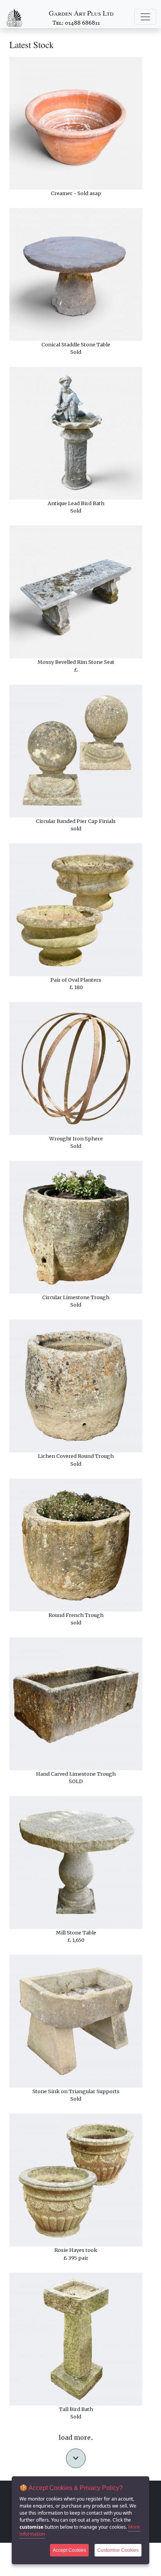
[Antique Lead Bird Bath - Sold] (76, 433)
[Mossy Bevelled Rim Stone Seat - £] (76, 592)
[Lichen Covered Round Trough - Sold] (76, 1386)
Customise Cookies (118, 2550)
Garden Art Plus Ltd (81, 13)
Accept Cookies (69, 2550)
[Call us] (77, 22)
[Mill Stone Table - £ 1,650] (76, 1863)
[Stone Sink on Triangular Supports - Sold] (76, 2021)
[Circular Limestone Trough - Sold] (76, 1227)
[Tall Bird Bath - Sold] (76, 2339)
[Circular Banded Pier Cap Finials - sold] (76, 751)
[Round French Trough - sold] (76, 1545)
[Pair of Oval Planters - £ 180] (76, 910)
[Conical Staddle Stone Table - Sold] (76, 274)
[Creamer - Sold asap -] (76, 123)
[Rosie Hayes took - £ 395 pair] (76, 2180)
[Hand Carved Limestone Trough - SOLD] (76, 1704)
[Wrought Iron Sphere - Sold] (76, 1068)
